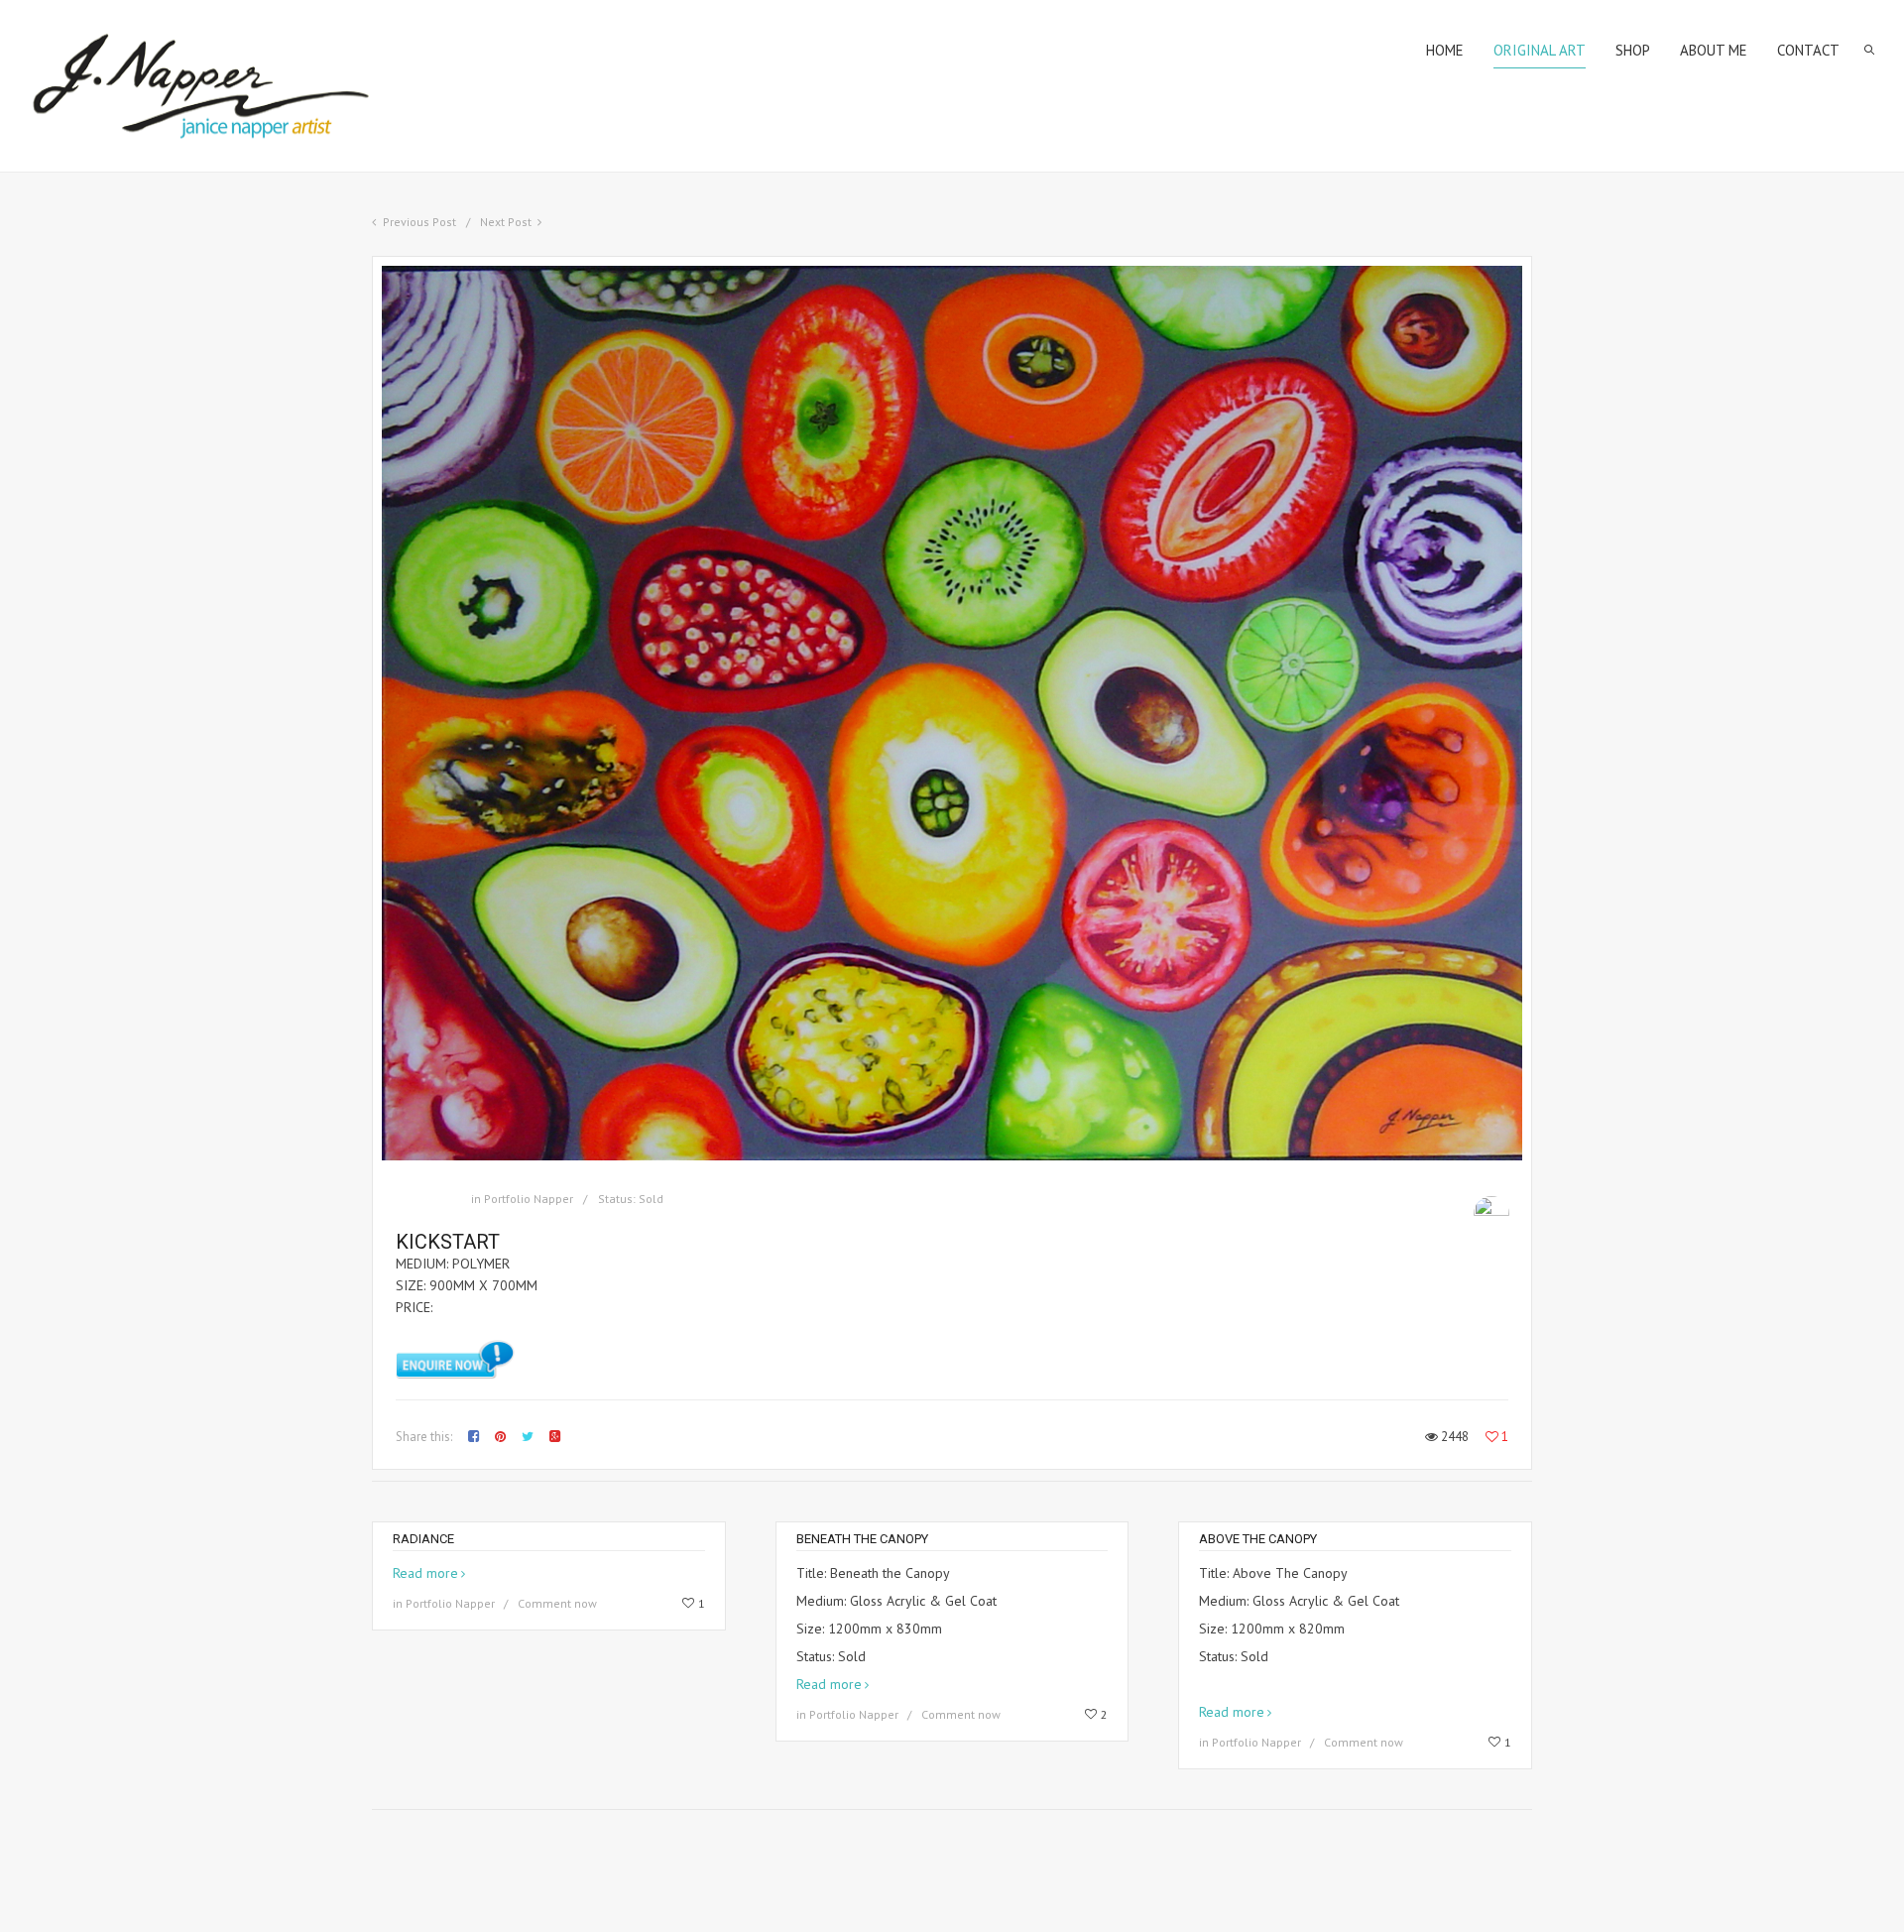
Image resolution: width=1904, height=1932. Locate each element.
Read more (425, 1573)
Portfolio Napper (529, 1199)
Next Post (506, 222)
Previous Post (419, 222)
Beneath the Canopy (862, 1539)
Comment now (557, 1603)
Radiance (423, 1539)
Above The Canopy (1258, 1539)
